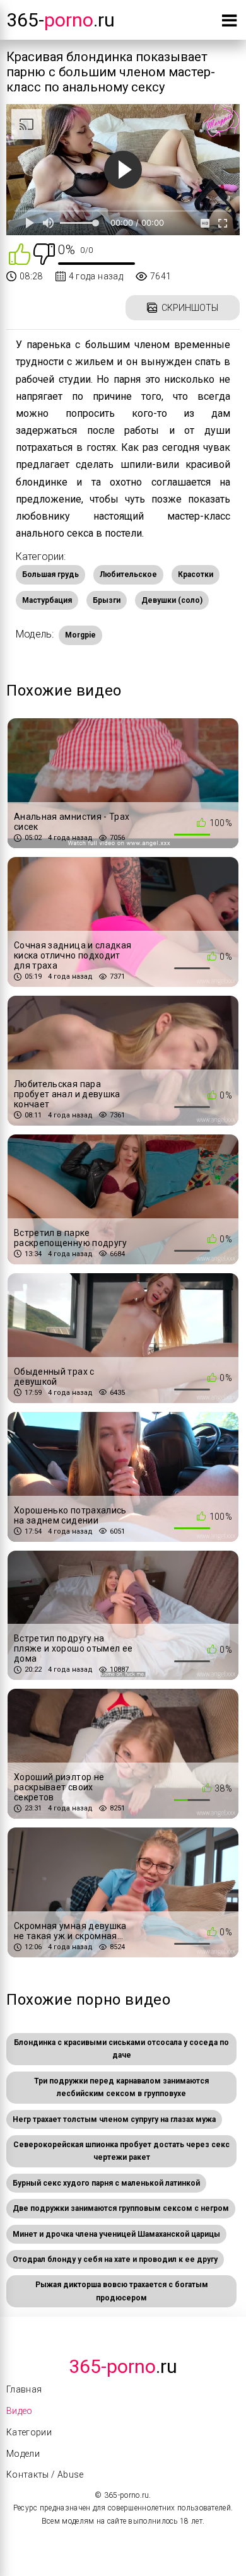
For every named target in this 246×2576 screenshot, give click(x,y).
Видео (20, 2411)
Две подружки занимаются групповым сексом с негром (121, 2208)
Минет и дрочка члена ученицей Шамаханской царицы (116, 2234)
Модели (23, 2454)
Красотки (196, 574)
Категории (29, 2432)
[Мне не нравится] (44, 253)
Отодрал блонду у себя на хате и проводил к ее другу (115, 2259)
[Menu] (229, 23)
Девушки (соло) (172, 600)
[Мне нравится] (20, 253)
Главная (24, 2389)
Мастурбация (47, 600)
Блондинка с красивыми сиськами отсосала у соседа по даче (121, 2049)
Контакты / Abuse (45, 2474)
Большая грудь (50, 574)
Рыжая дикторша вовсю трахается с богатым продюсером (122, 2291)
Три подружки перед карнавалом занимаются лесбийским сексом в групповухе (121, 2087)
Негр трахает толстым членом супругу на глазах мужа (114, 2119)
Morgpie (80, 635)
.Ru (123, 2366)
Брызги (107, 600)
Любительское (128, 574)
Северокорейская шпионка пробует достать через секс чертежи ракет (121, 2151)
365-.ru (61, 20)
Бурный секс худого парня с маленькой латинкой (106, 2183)
